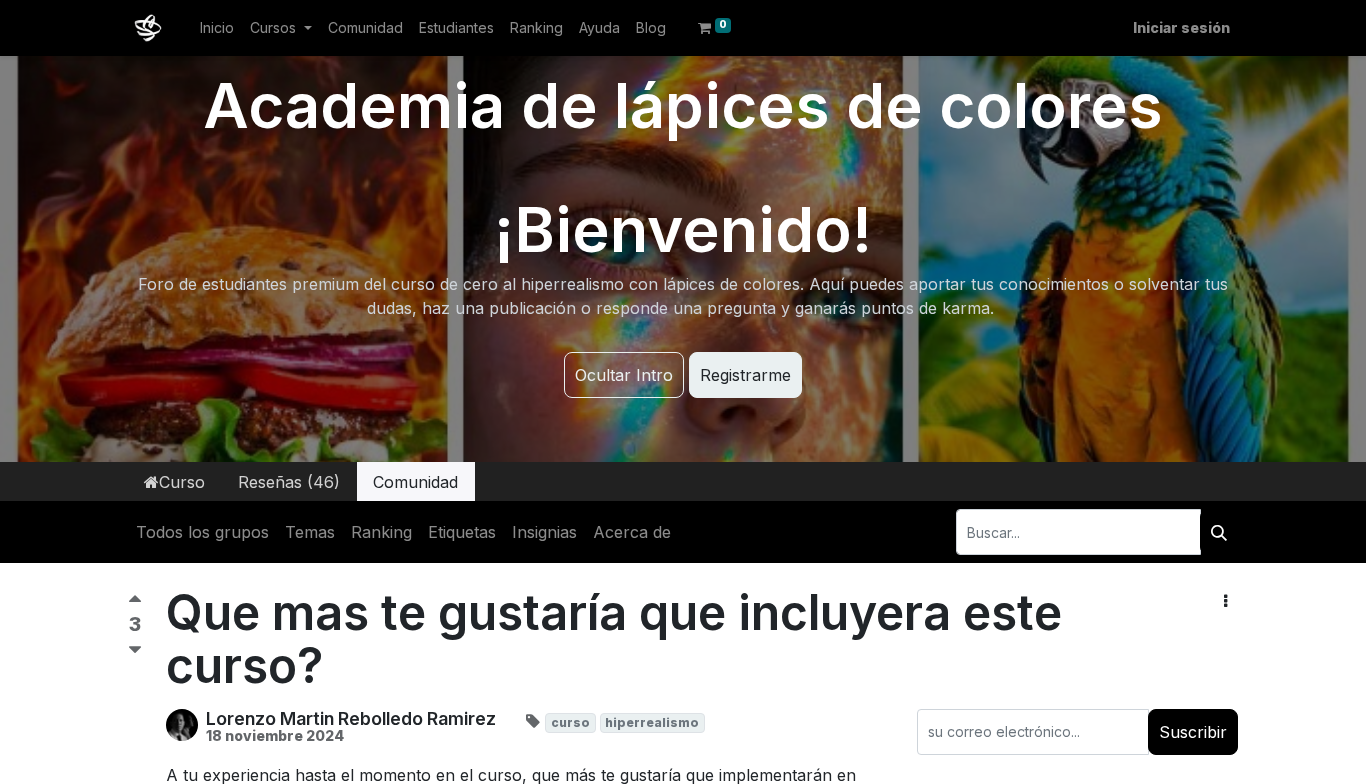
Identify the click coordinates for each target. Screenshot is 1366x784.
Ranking (381, 532)
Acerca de (632, 532)
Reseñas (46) (289, 482)
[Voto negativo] (135, 650)
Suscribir (1193, 732)
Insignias (544, 532)
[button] (1225, 601)
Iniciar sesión (1181, 27)
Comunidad (415, 482)
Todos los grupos (202, 532)
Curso (182, 482)
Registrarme (745, 375)
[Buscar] (1219, 532)
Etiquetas (462, 532)
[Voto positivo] (135, 603)
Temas (310, 532)
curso (570, 722)
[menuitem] (217, 27)
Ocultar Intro (624, 375)
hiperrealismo (652, 722)
